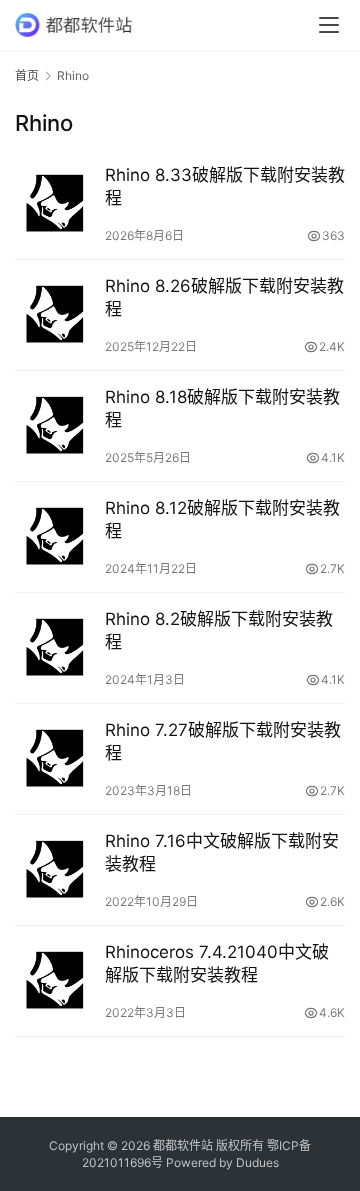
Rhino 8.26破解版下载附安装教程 (224, 297)
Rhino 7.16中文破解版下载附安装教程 (222, 852)
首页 (27, 75)
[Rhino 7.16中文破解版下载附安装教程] (55, 870)
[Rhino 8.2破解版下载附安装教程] (55, 648)
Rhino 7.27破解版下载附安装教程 (223, 741)
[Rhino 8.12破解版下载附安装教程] (55, 537)
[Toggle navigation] (329, 25)
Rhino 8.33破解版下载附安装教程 (225, 186)
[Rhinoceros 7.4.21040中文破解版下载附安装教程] (55, 981)
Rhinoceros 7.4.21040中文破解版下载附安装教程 (217, 963)
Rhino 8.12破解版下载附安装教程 (222, 519)
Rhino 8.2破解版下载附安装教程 (219, 630)
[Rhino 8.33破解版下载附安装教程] (55, 204)
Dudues (257, 1162)
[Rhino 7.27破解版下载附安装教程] (55, 759)
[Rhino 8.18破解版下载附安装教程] (55, 426)
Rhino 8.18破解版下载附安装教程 (222, 408)
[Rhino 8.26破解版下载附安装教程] (55, 315)
